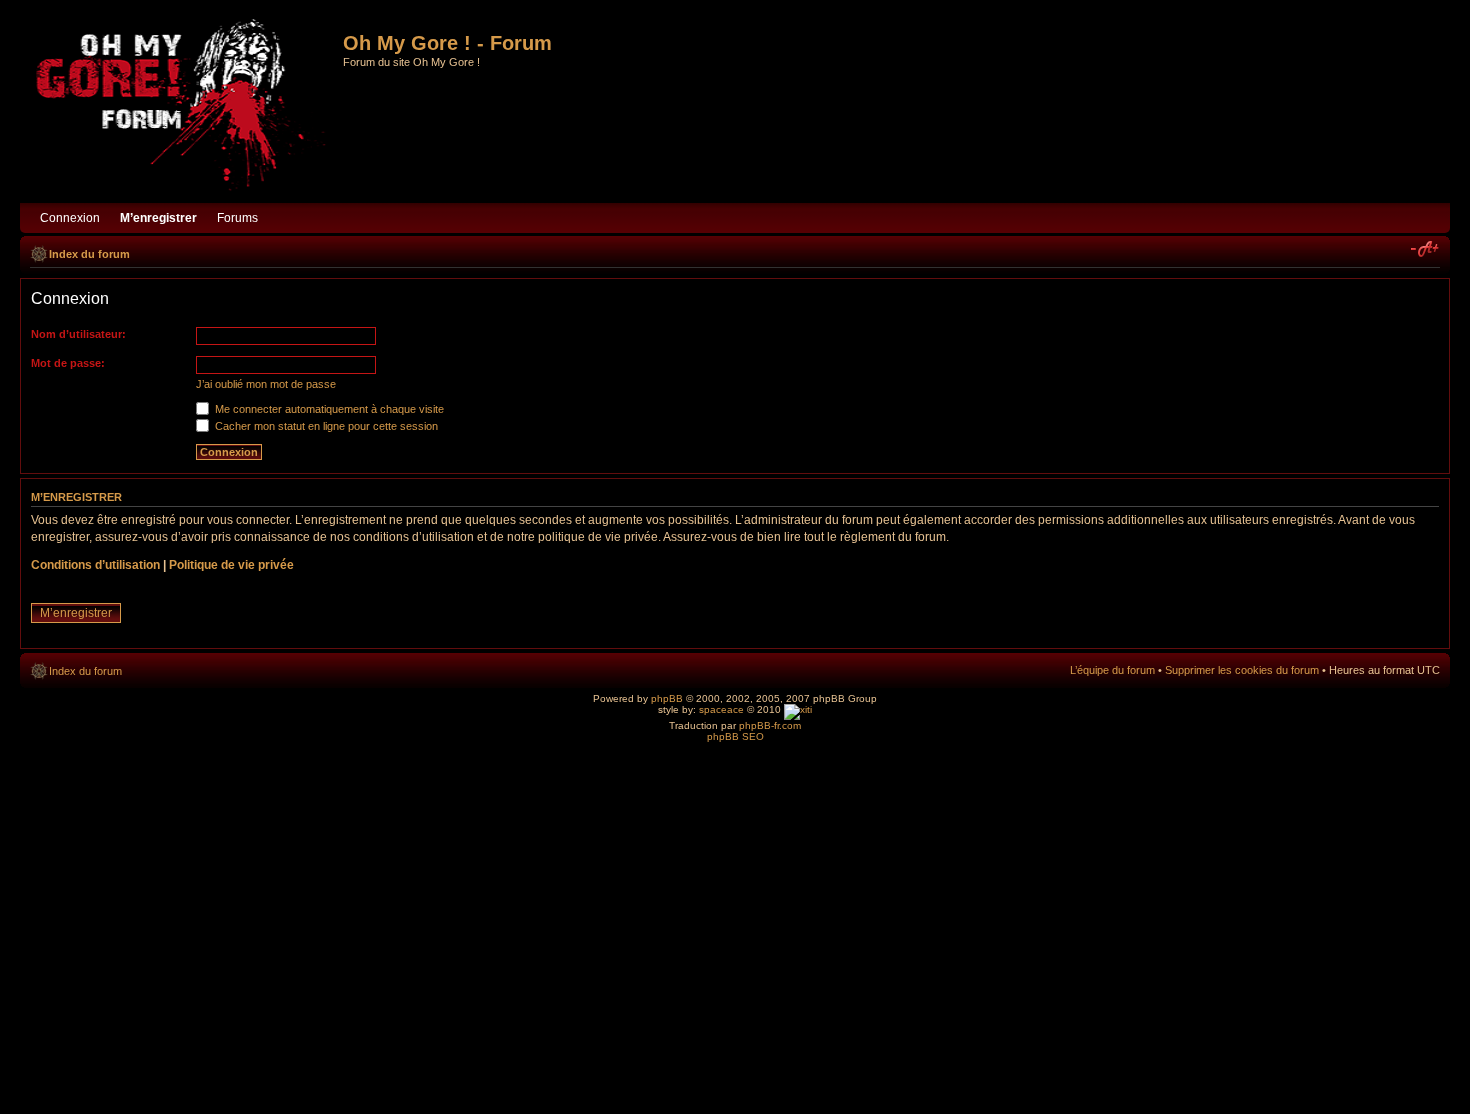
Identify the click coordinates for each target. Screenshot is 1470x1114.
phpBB (667, 698)
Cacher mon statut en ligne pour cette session (325, 426)
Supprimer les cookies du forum (1242, 670)
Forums (237, 218)
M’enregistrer (76, 613)
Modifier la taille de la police (1425, 250)
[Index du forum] (184, 107)
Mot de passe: (68, 363)
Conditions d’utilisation (95, 565)
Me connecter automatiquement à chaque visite (328, 409)
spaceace (721, 709)
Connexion (70, 218)
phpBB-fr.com (770, 725)
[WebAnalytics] (798, 709)
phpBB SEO (735, 736)
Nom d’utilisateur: (78, 334)
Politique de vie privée (231, 565)
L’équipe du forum (1112, 670)
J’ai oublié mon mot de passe (266, 384)
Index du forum (89, 254)
